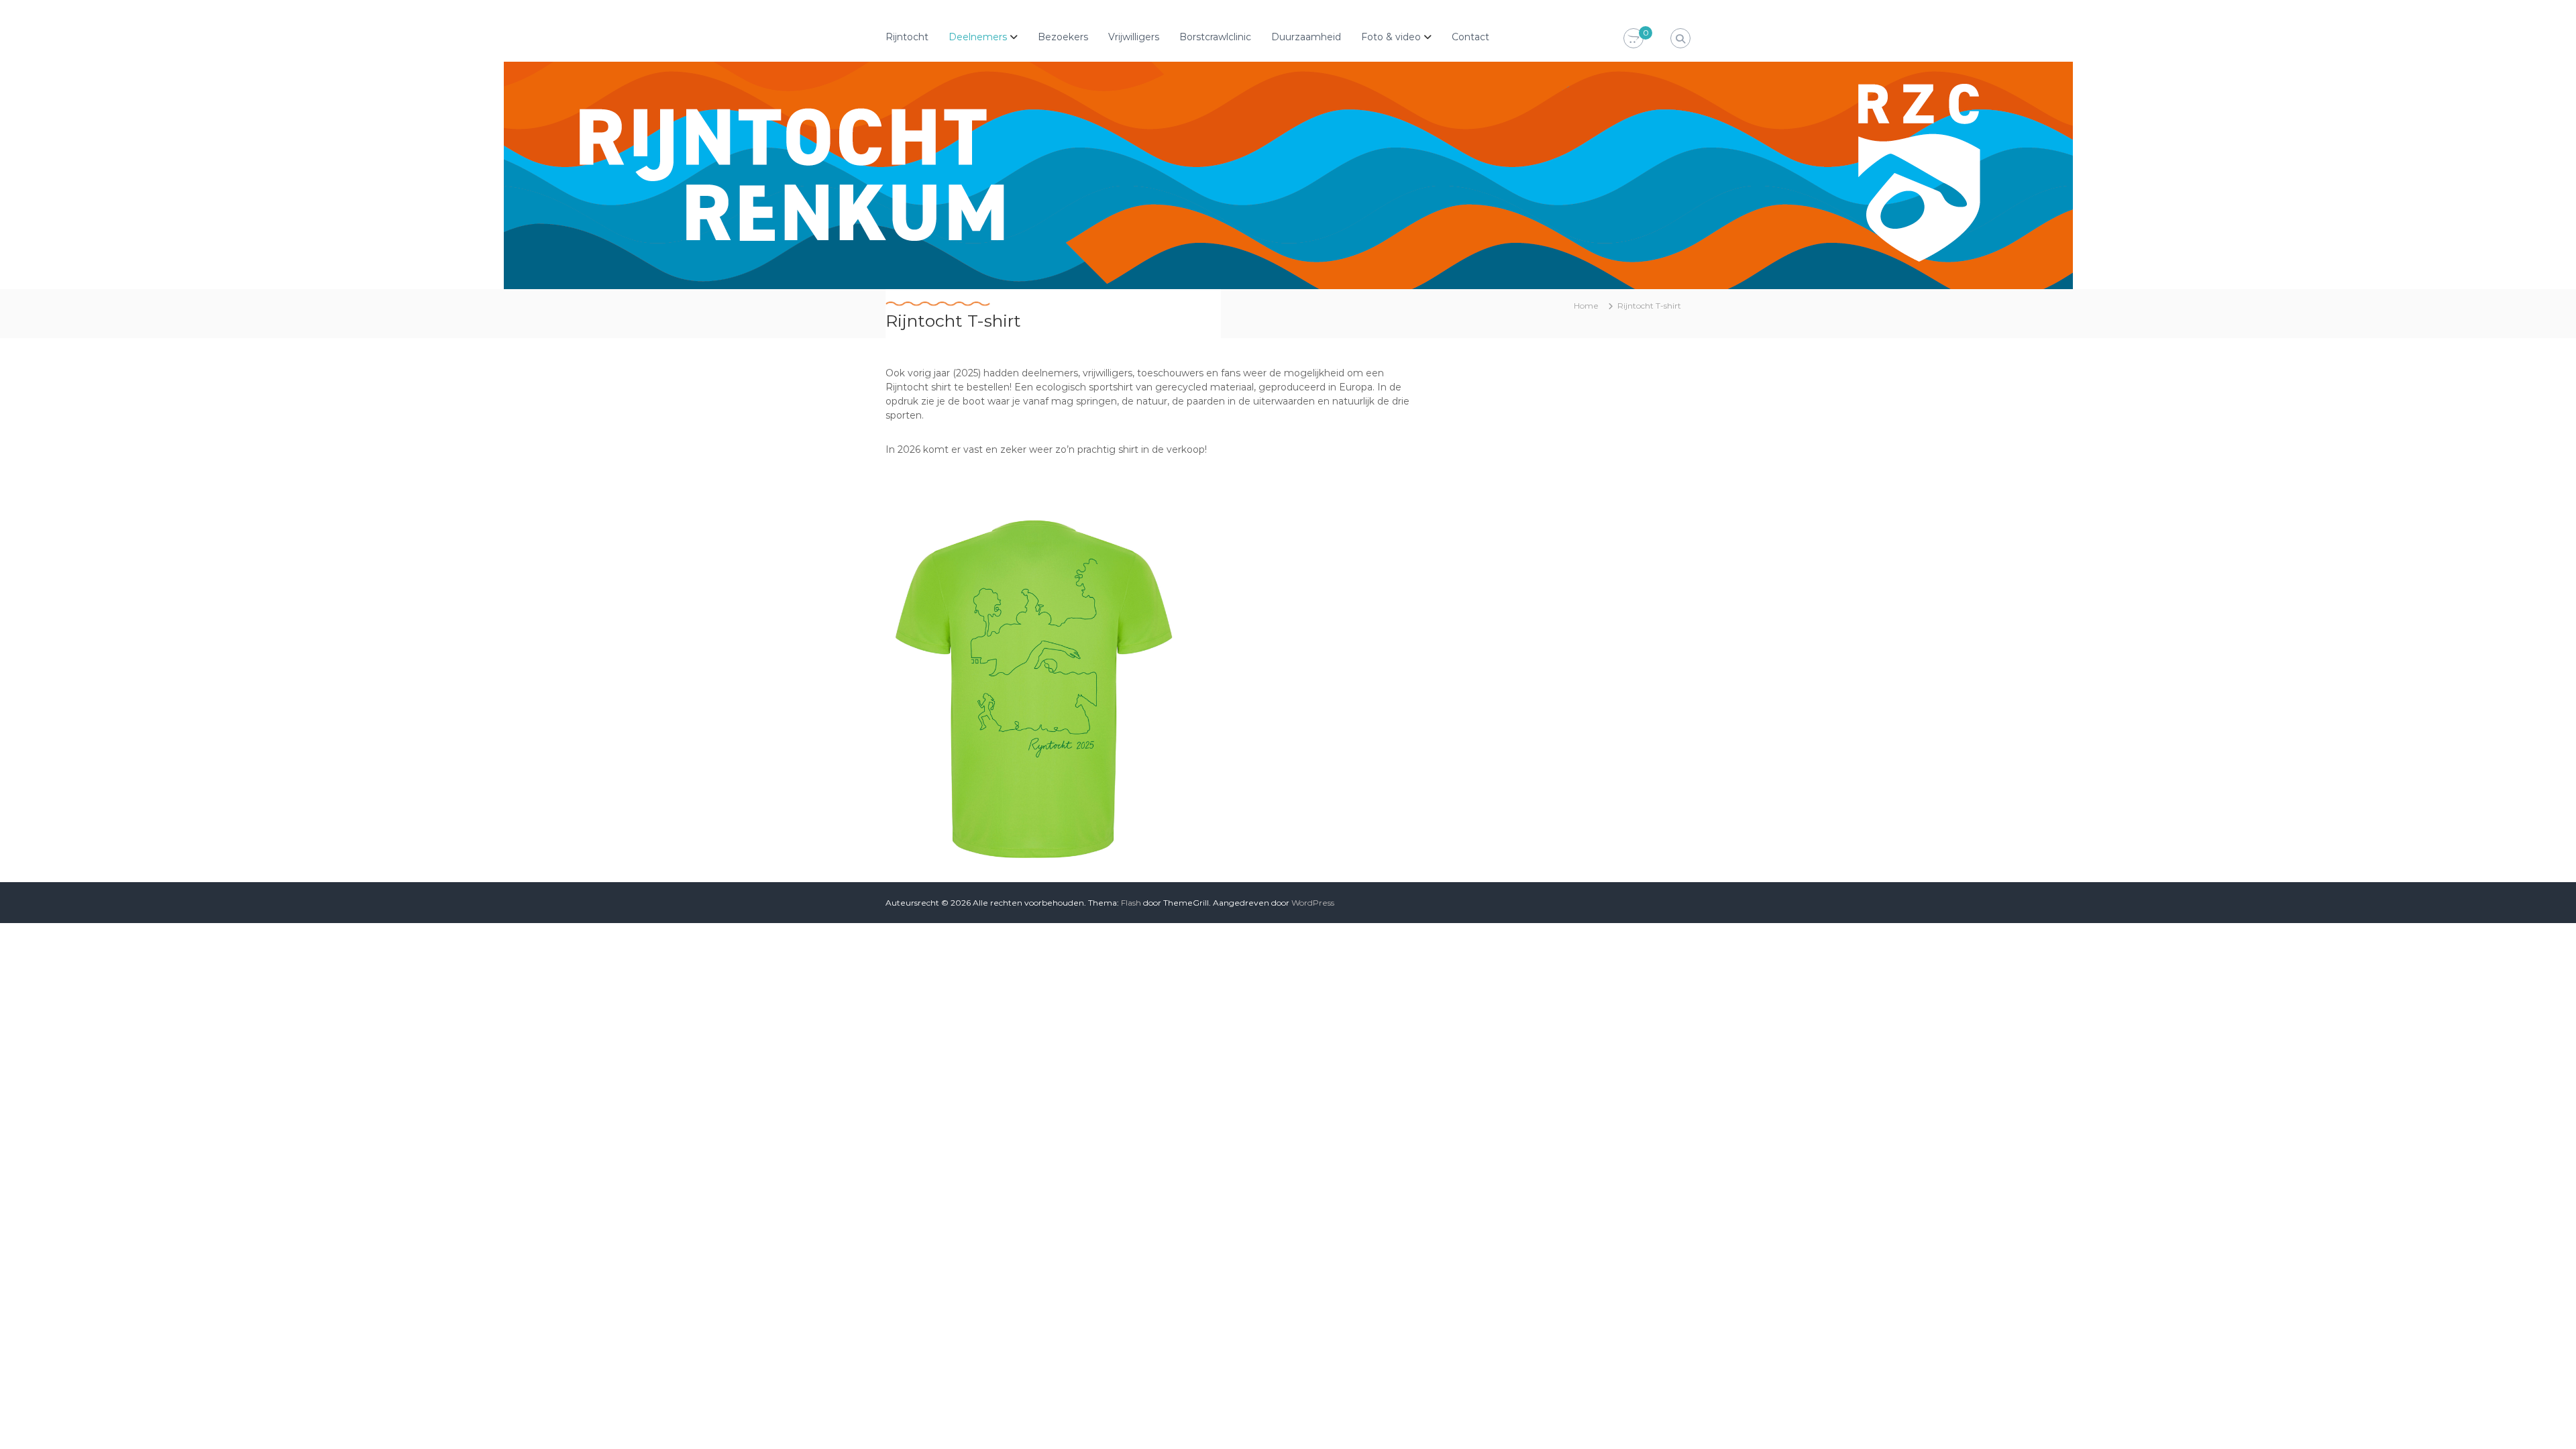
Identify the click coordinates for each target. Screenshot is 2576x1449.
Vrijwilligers (1134, 37)
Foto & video (1391, 37)
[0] (1633, 39)
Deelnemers (978, 37)
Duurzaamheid (1306, 37)
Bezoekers (1063, 37)
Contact (1470, 37)
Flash (1131, 903)
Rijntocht (907, 37)
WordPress (1313, 903)
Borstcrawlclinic (1215, 37)
